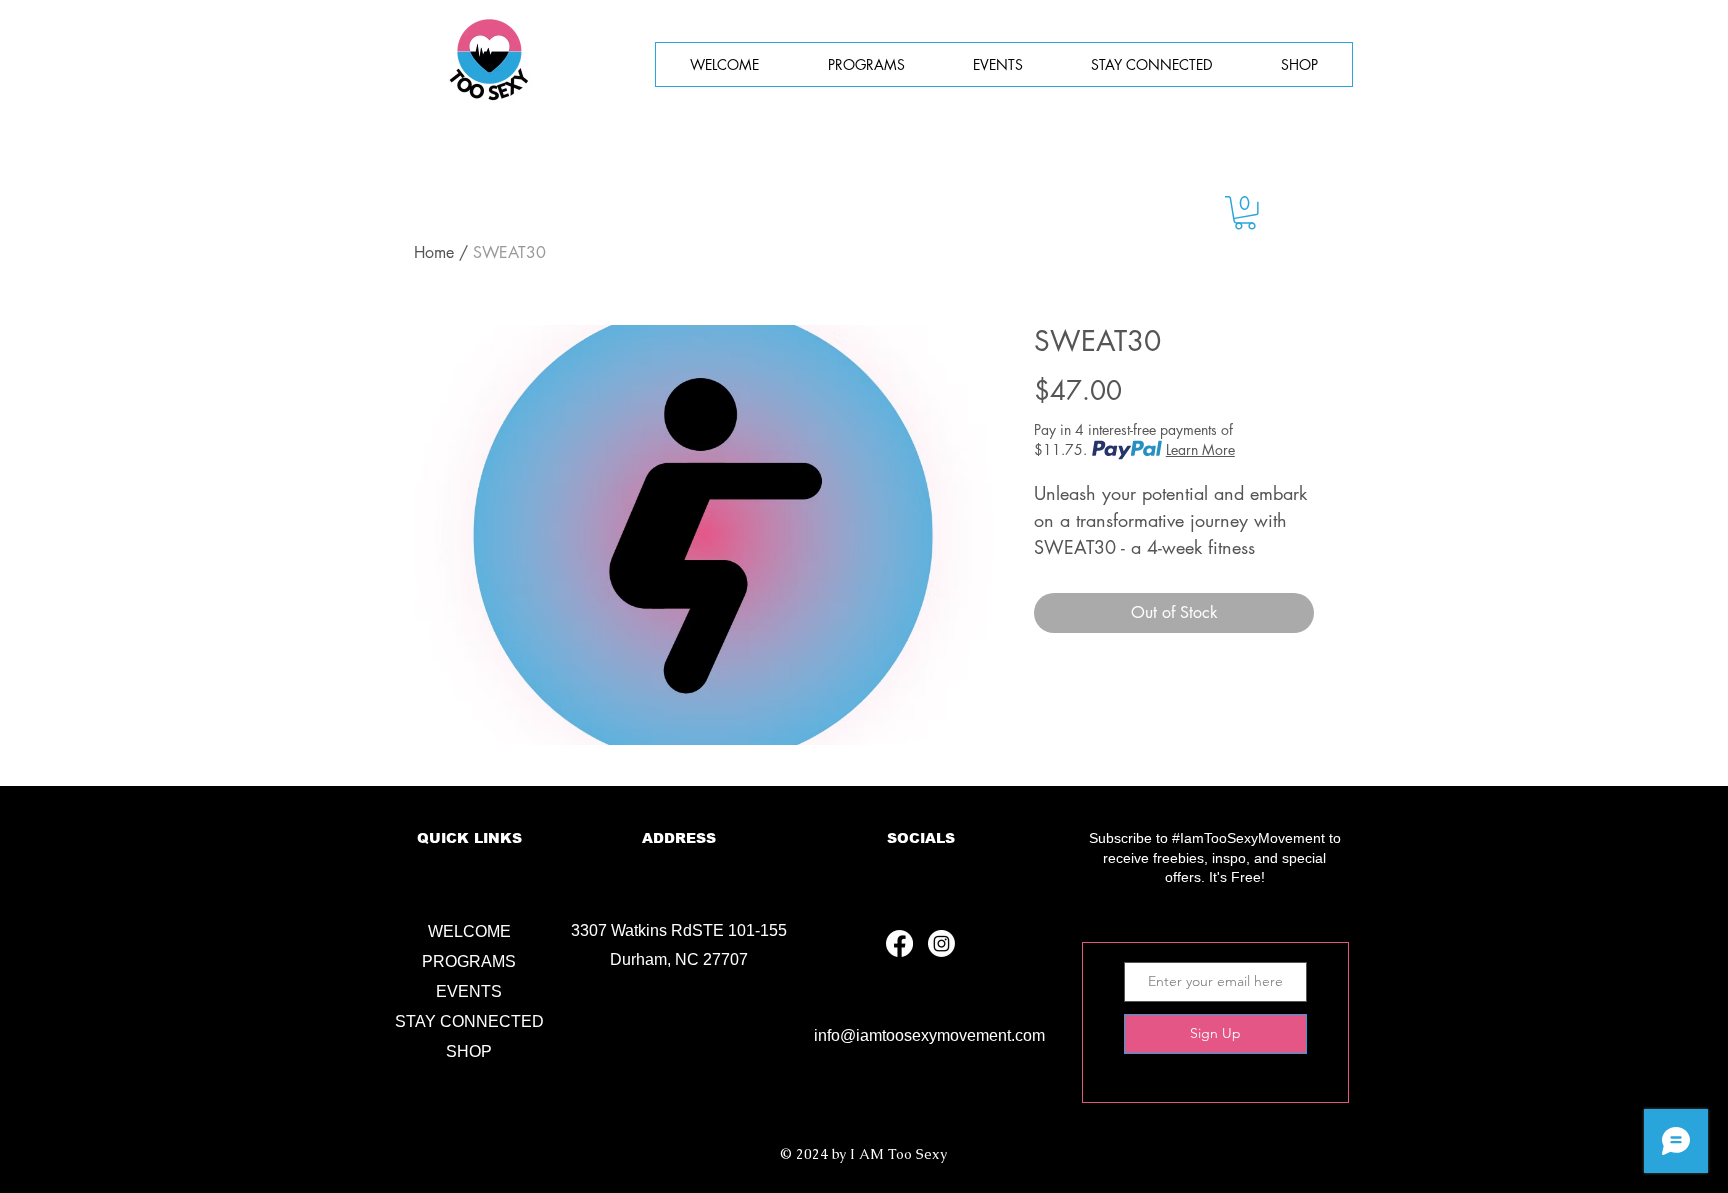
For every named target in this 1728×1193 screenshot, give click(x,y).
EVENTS (469, 991)
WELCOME (469, 931)
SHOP (469, 1051)
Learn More (1200, 449)
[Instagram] (941, 943)
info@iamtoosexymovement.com (929, 1035)
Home (434, 252)
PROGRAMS (469, 961)
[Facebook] (899, 943)
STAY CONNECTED (469, 1021)
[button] (998, 64)
